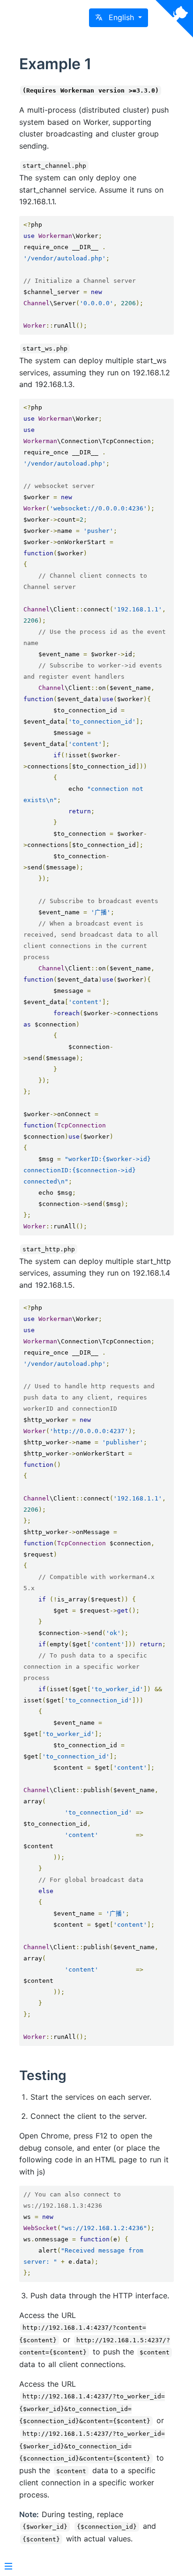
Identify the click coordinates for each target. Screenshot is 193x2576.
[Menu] (8, 2567)
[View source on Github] (174, 19)
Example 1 (55, 64)
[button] (119, 18)
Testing (43, 2075)
